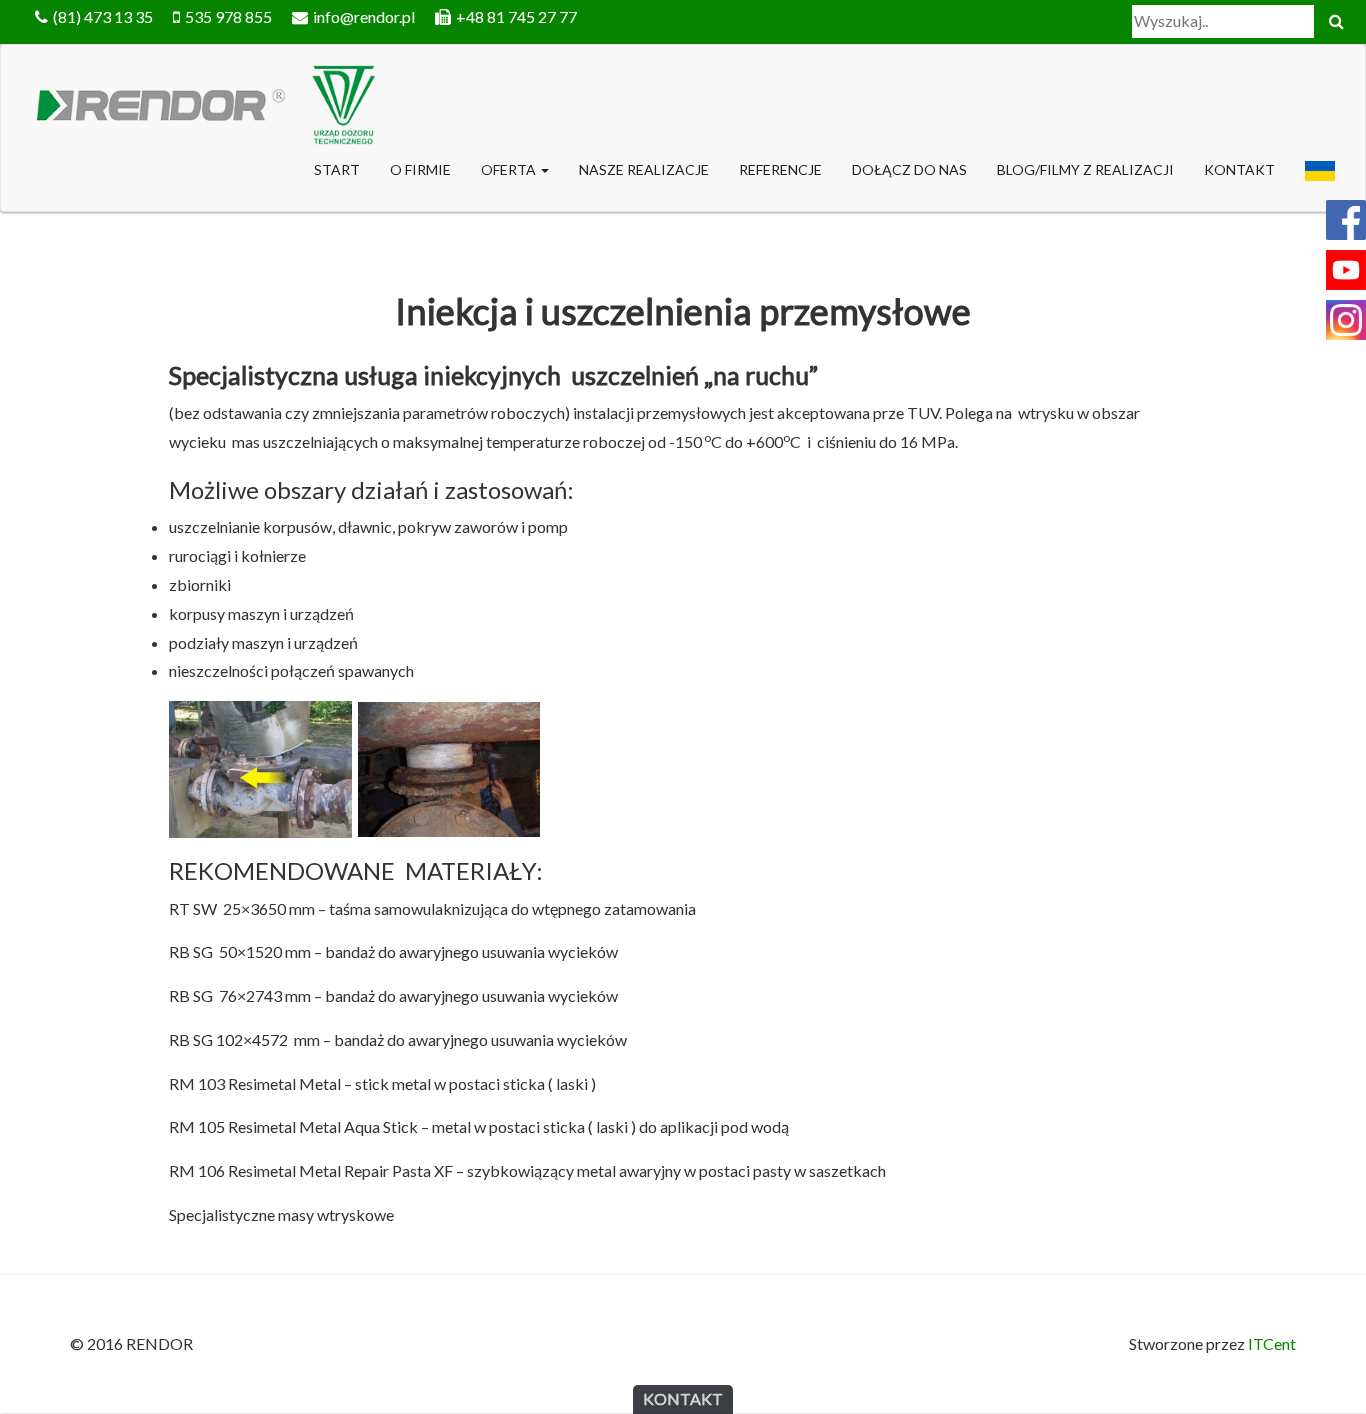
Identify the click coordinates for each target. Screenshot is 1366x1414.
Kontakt (1239, 169)
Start (337, 169)
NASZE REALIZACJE (644, 169)
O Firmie (420, 169)
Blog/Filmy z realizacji (1085, 169)
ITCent (1272, 1343)
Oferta (510, 169)
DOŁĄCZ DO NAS (909, 169)
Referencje (780, 169)
